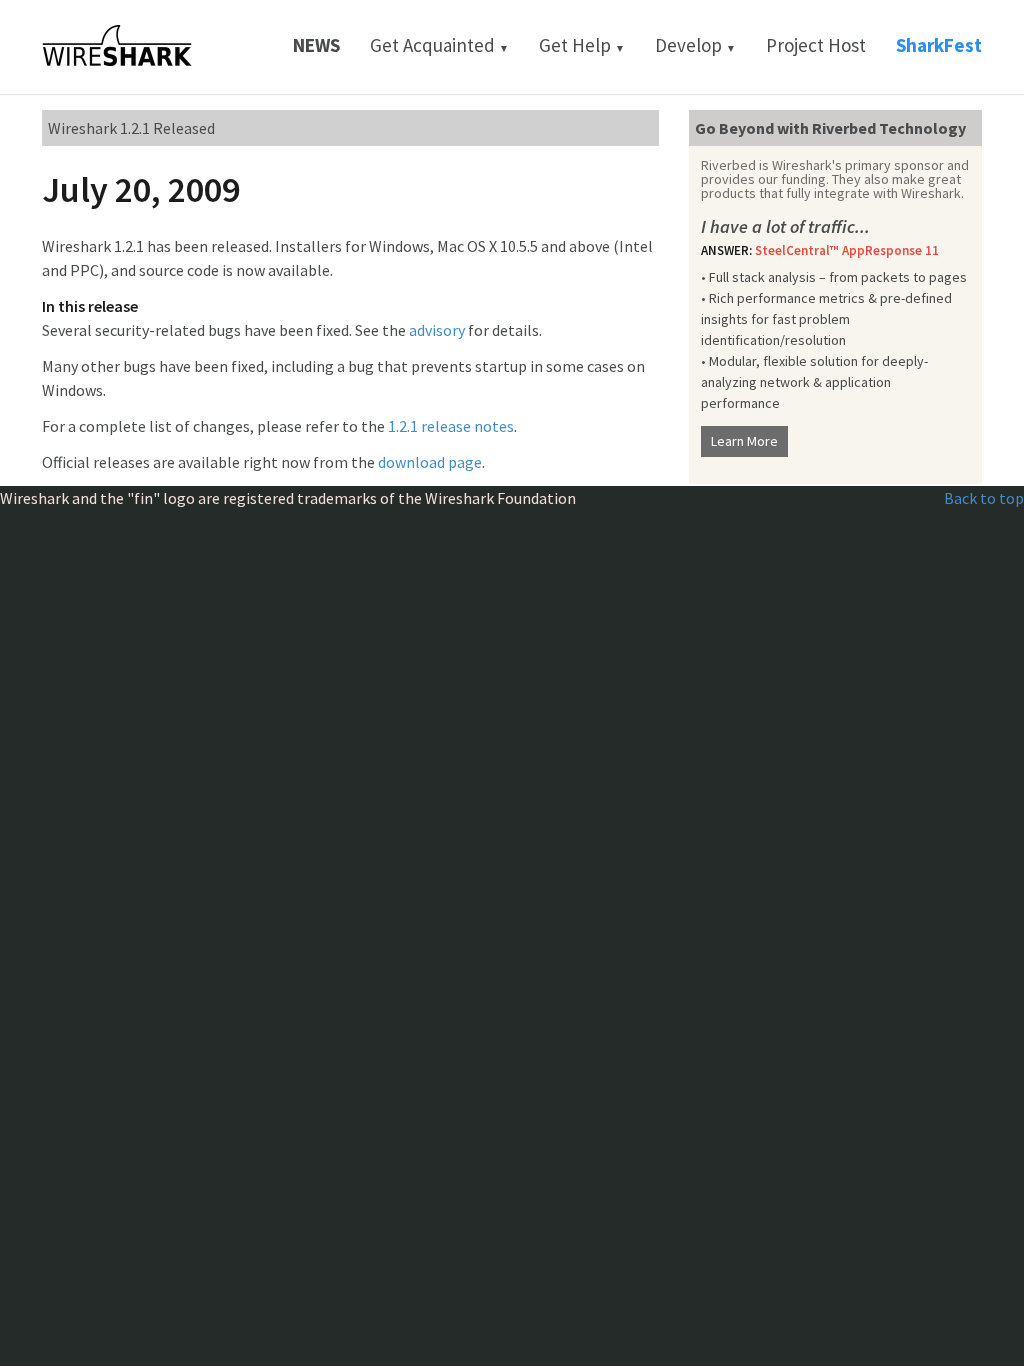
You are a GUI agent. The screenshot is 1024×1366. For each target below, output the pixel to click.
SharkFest (939, 45)
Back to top (984, 498)
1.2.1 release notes (451, 426)
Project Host (816, 45)
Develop (695, 45)
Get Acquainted (439, 45)
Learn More (744, 441)
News (316, 45)
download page (430, 462)
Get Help (582, 45)
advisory (437, 330)
